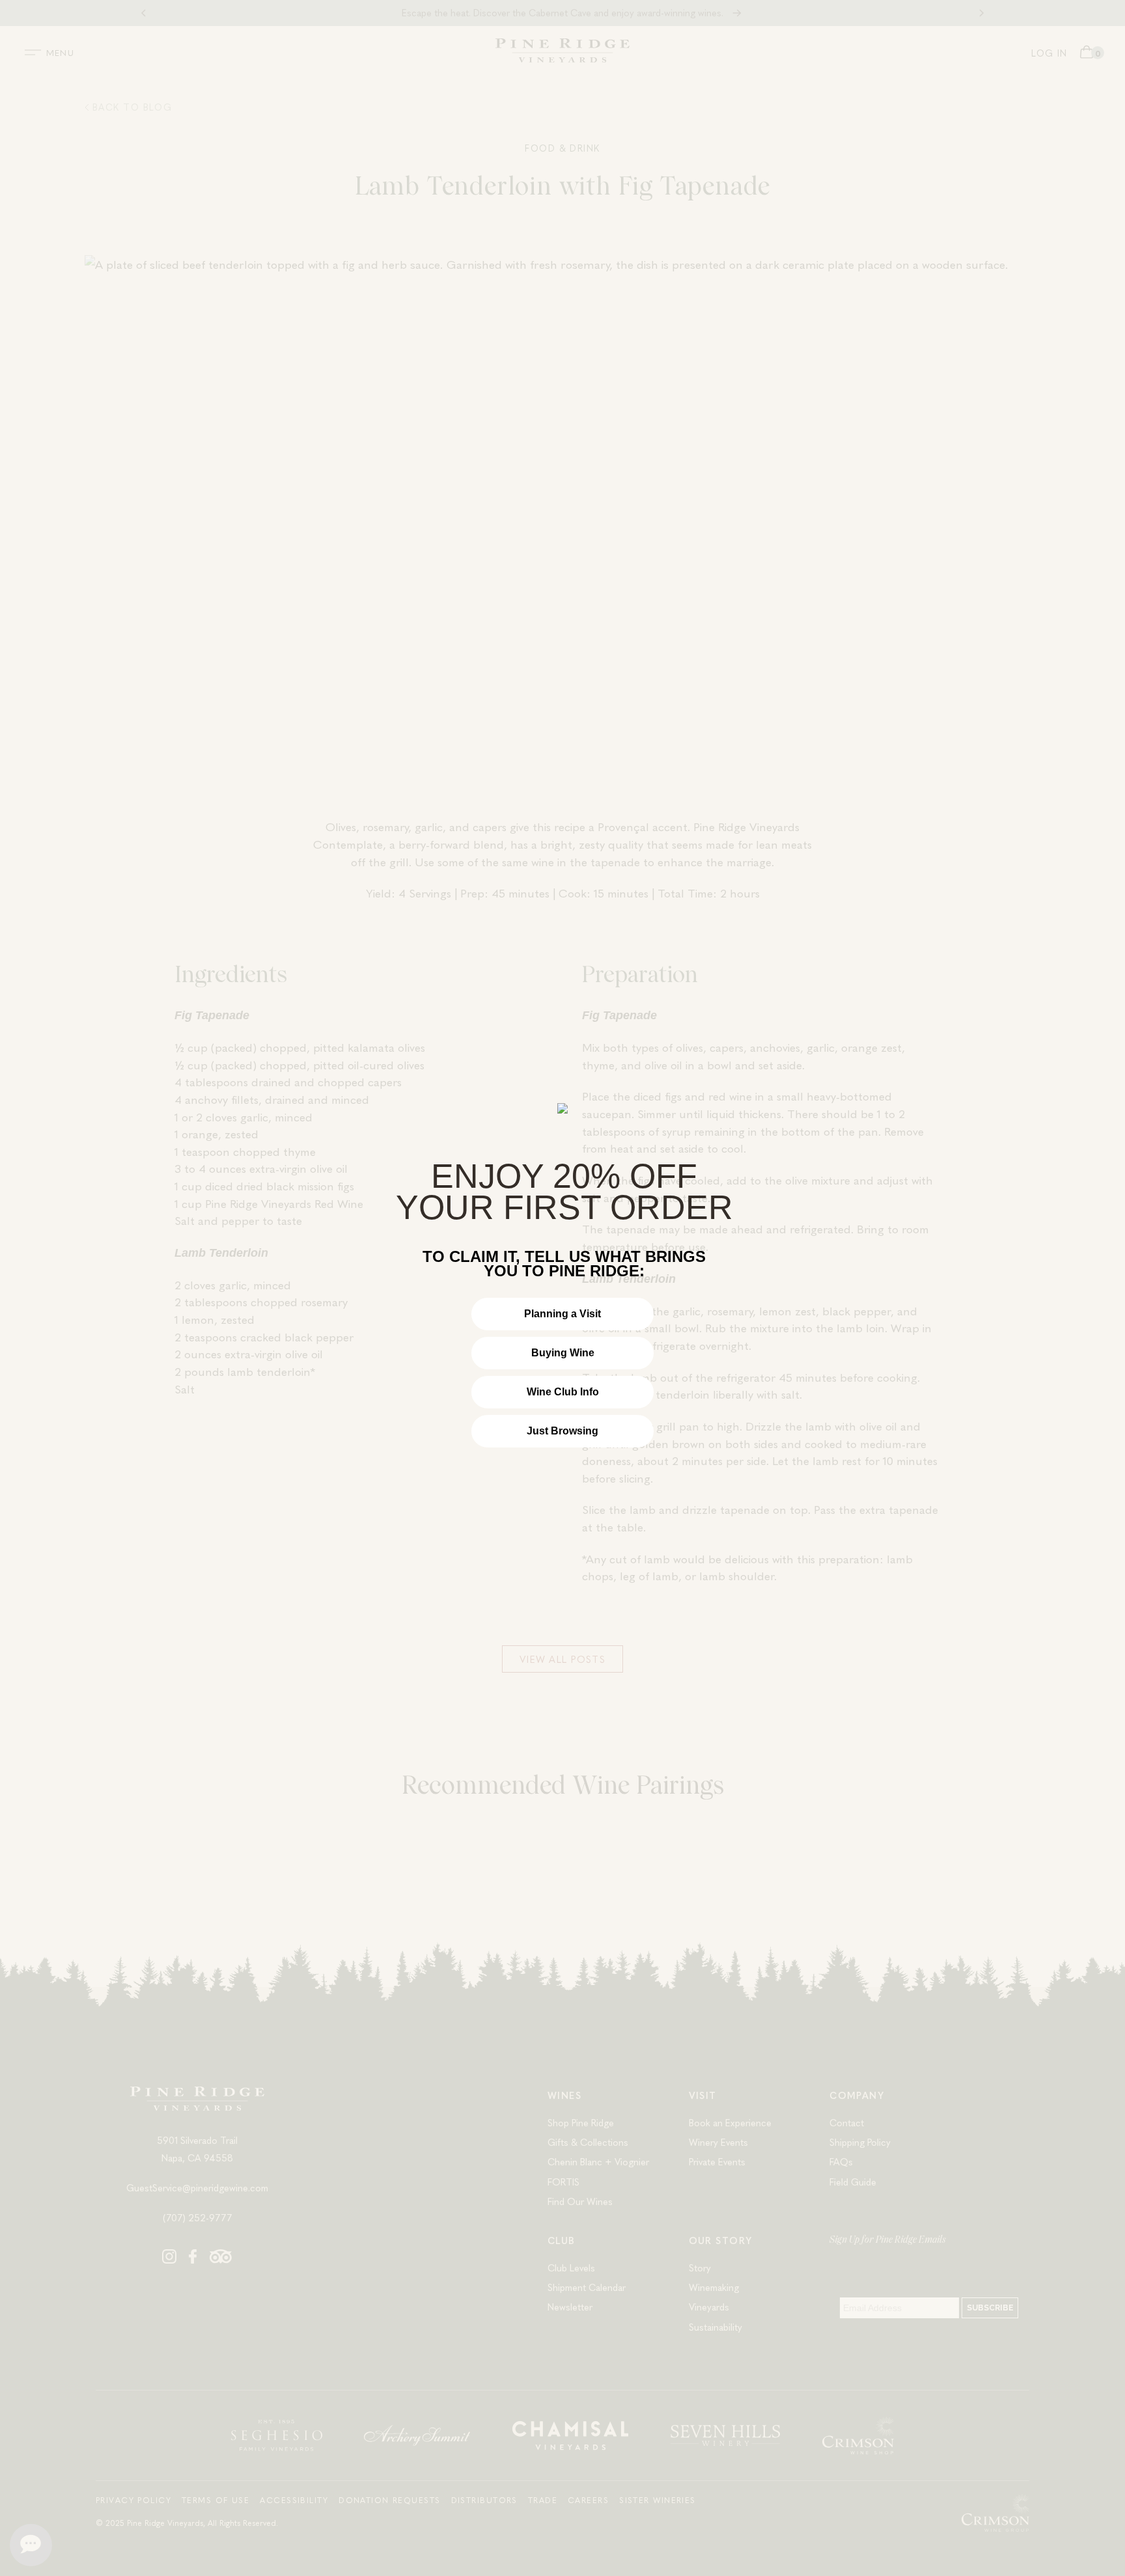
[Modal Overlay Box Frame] (562, 1288)
